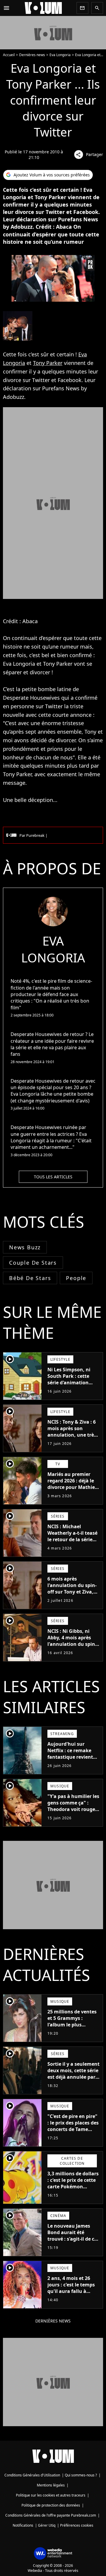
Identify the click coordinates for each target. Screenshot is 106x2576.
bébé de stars (30, 1278)
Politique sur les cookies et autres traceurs (51, 2495)
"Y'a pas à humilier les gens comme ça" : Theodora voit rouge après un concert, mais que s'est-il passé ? (73, 1812)
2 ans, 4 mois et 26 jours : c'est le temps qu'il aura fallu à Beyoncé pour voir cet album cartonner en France (73, 2294)
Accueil (9, 55)
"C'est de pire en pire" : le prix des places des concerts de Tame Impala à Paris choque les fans (74, 2129)
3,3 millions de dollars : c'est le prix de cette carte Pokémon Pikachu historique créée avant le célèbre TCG (73, 2190)
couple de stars (33, 1263)
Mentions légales (51, 2485)
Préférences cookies (77, 2525)
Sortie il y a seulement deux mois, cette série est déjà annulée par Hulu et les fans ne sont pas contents (73, 2077)
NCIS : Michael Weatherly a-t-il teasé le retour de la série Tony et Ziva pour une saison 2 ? (73, 1539)
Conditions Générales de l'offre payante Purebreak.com (51, 2515)
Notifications (23, 2525)
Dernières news (32, 55)
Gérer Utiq (47, 2525)
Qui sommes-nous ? (81, 2475)
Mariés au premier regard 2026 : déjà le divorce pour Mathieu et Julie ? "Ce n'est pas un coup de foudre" (73, 1487)
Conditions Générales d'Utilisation (32, 2475)
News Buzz (25, 1247)
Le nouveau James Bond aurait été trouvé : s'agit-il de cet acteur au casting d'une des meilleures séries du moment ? (73, 2242)
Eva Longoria (60, 55)
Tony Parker (48, 363)
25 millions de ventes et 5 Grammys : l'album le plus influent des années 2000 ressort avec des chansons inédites (72, 2028)
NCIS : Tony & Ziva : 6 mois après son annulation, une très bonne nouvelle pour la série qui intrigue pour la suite (72, 1438)
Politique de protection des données (51, 2505)
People (76, 1278)
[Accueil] (43, 8)
